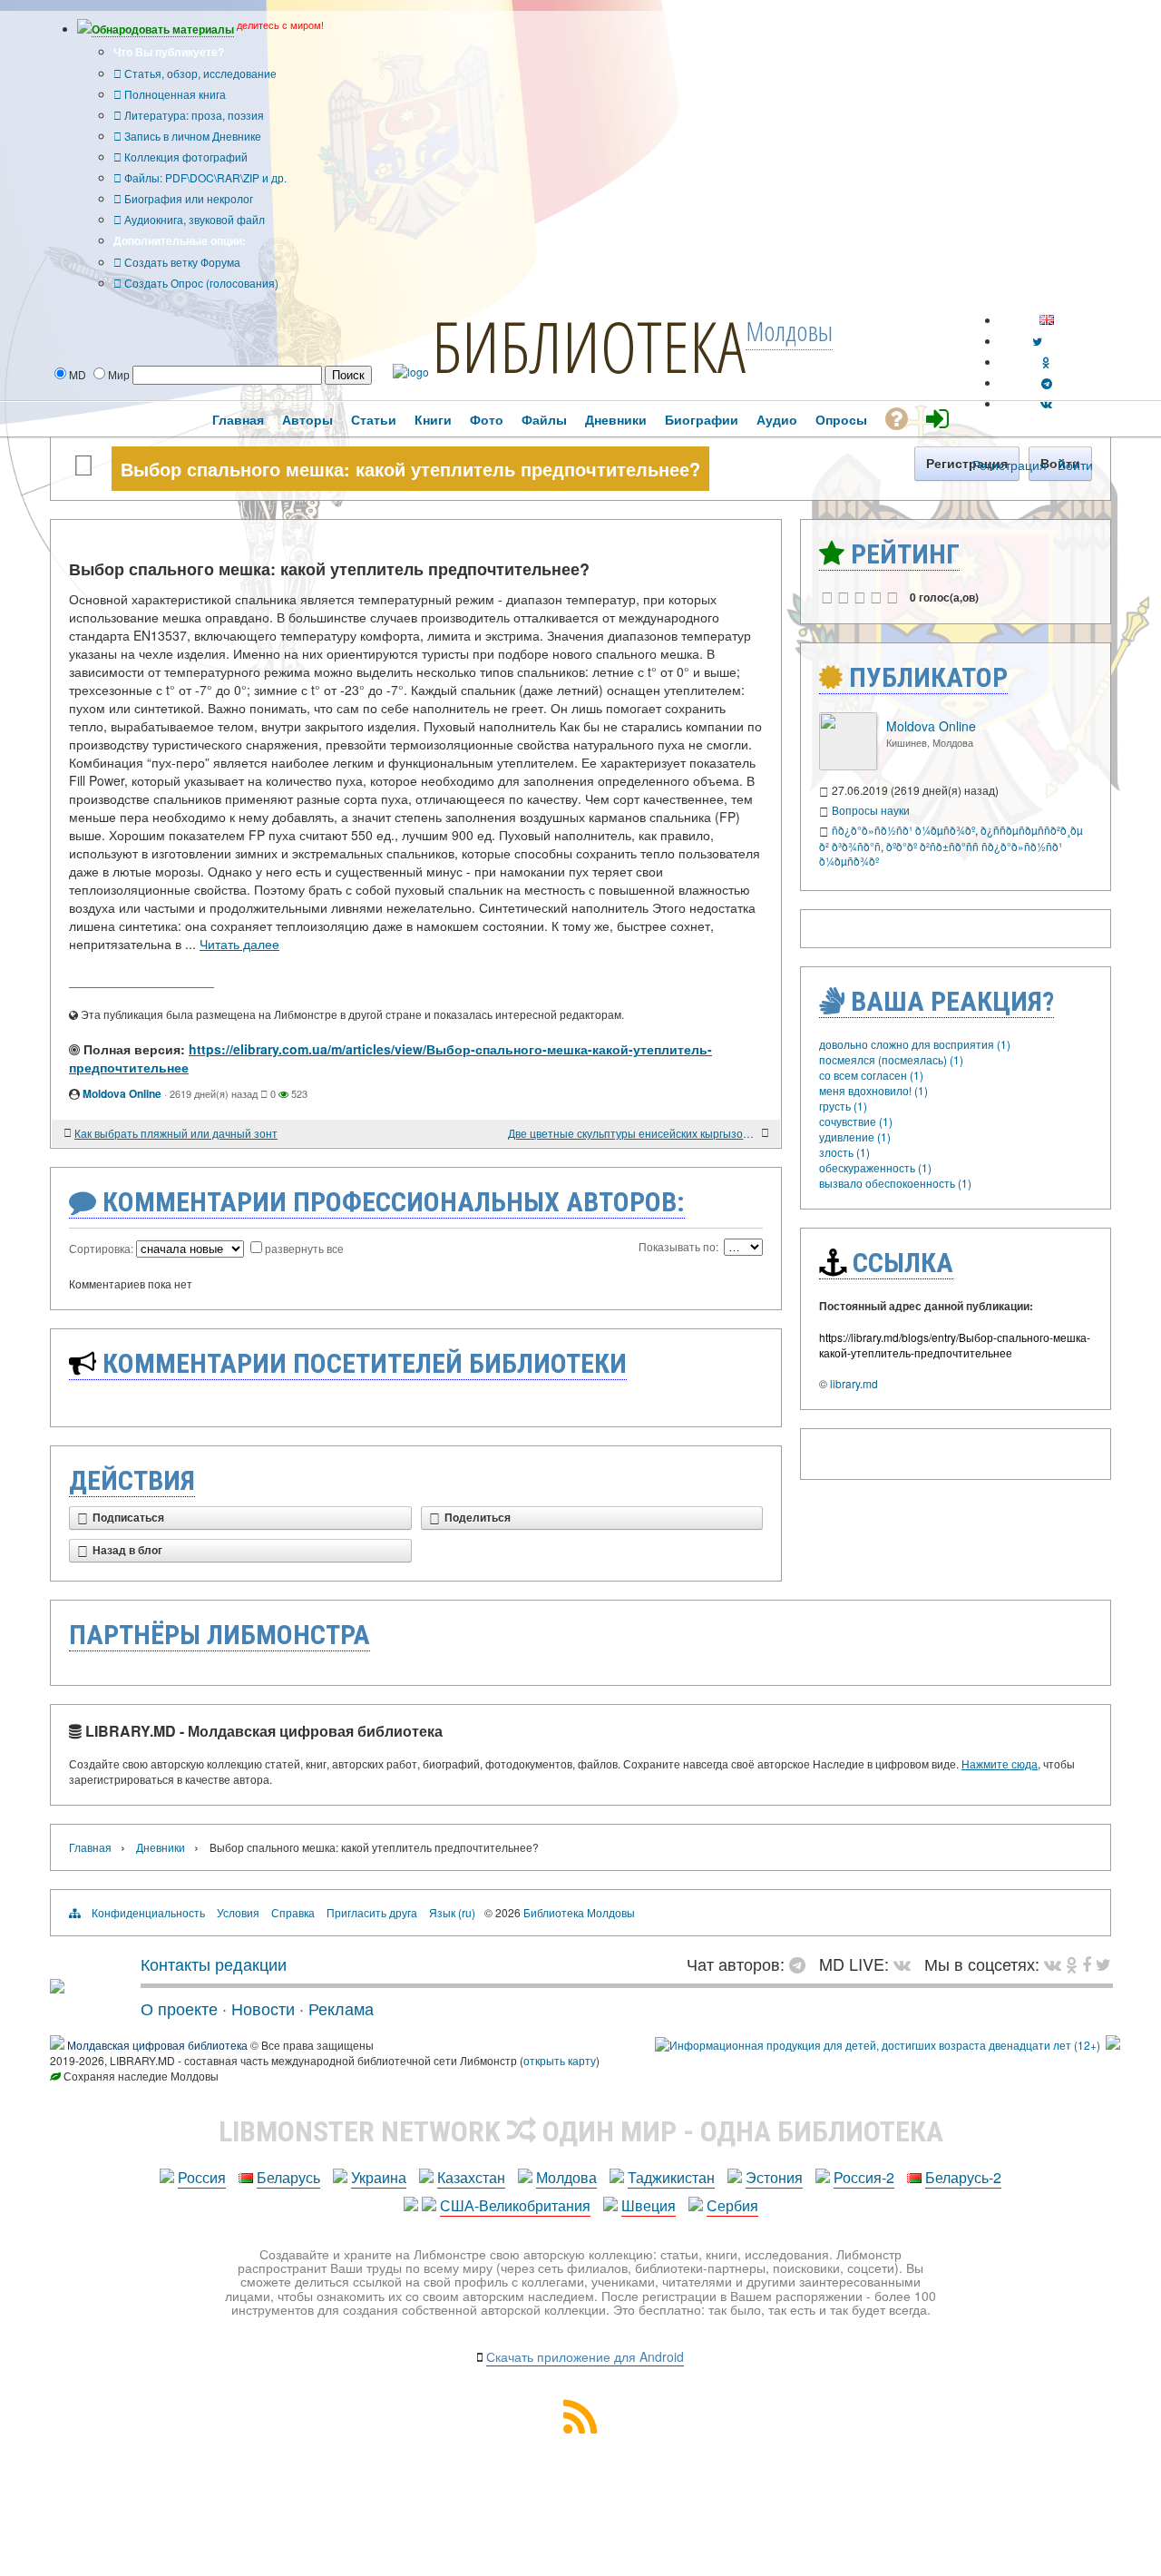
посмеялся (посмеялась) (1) (891, 1059)
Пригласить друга (372, 1912)
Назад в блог (127, 1551)
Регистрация (1010, 465)
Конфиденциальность (148, 1912)
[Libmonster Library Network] (1113, 2045)
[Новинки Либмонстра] (1072, 1964)
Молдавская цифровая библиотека (157, 2045)
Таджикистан (671, 2177)
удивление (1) (855, 1136)
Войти (1075, 465)
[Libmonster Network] (878, 2045)
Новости (263, 2008)
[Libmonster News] (1103, 1964)
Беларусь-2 (963, 2177)
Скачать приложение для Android (585, 2356)
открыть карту (560, 2060)
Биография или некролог (187, 198)
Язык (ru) (452, 1912)
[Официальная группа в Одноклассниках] (1046, 362)
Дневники (161, 1847)
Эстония (774, 2177)
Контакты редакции (214, 1964)
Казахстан (471, 2177)
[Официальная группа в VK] (1046, 403)
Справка (293, 1912)
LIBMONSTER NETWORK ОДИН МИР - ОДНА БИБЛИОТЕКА (581, 2131)
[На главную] (57, 1986)
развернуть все (304, 1248)
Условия (238, 1912)
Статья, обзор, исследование (199, 73)
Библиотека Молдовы (579, 1912)
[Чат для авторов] (802, 1964)
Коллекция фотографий (185, 157)
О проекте (179, 2008)
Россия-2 (864, 2177)
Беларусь (288, 2177)
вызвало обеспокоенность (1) (895, 1183)
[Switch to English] (1047, 320)
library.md (854, 1383)
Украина (379, 2177)
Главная (90, 1847)
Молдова (566, 2177)
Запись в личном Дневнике (191, 136)
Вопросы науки (871, 810)
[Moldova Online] (848, 765)
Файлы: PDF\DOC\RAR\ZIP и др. (204, 177)
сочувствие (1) (856, 1121)
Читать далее (239, 944)
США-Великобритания (515, 2205)
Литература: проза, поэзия (193, 115)
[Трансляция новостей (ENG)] (1037, 341)
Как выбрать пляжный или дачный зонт (176, 1133)
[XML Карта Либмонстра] (580, 2428)
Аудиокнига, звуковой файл (193, 219)
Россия (202, 2177)
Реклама (341, 2008)
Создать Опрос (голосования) (200, 283)
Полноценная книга (174, 94)
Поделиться (478, 1518)
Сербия (732, 2205)
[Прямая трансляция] (907, 1964)
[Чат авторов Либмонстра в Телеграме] (1047, 382)
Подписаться (128, 1518)
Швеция (649, 2205)
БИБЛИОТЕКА (589, 346)
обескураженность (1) (875, 1167)
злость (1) (844, 1152)
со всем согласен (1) (871, 1075)
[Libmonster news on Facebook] (1087, 1964)
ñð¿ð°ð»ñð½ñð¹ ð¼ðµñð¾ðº (903, 830)
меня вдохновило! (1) (873, 1090)
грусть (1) (843, 1106)
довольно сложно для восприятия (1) (915, 1044)
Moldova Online (122, 1093)
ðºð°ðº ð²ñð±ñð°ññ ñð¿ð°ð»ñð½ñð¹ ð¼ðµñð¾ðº (941, 853)
